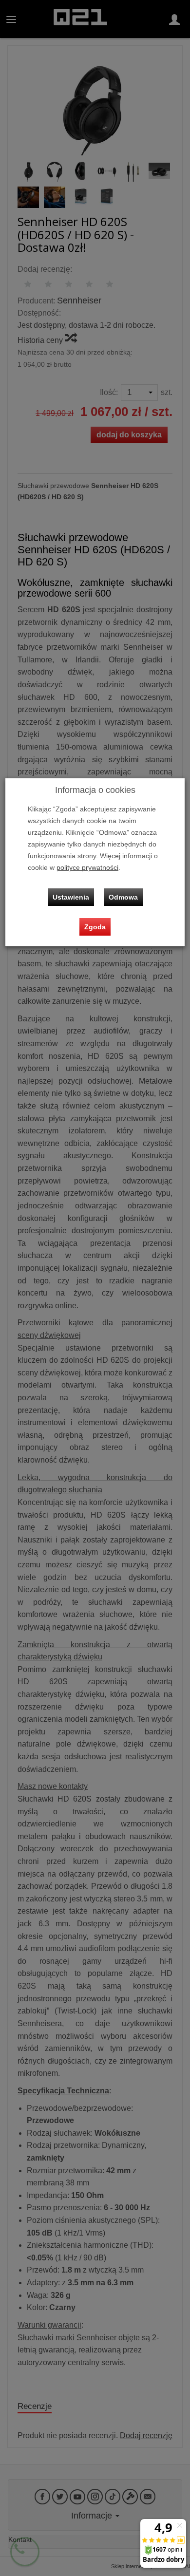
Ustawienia (71, 897)
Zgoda (95, 927)
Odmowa (123, 897)
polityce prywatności (87, 868)
